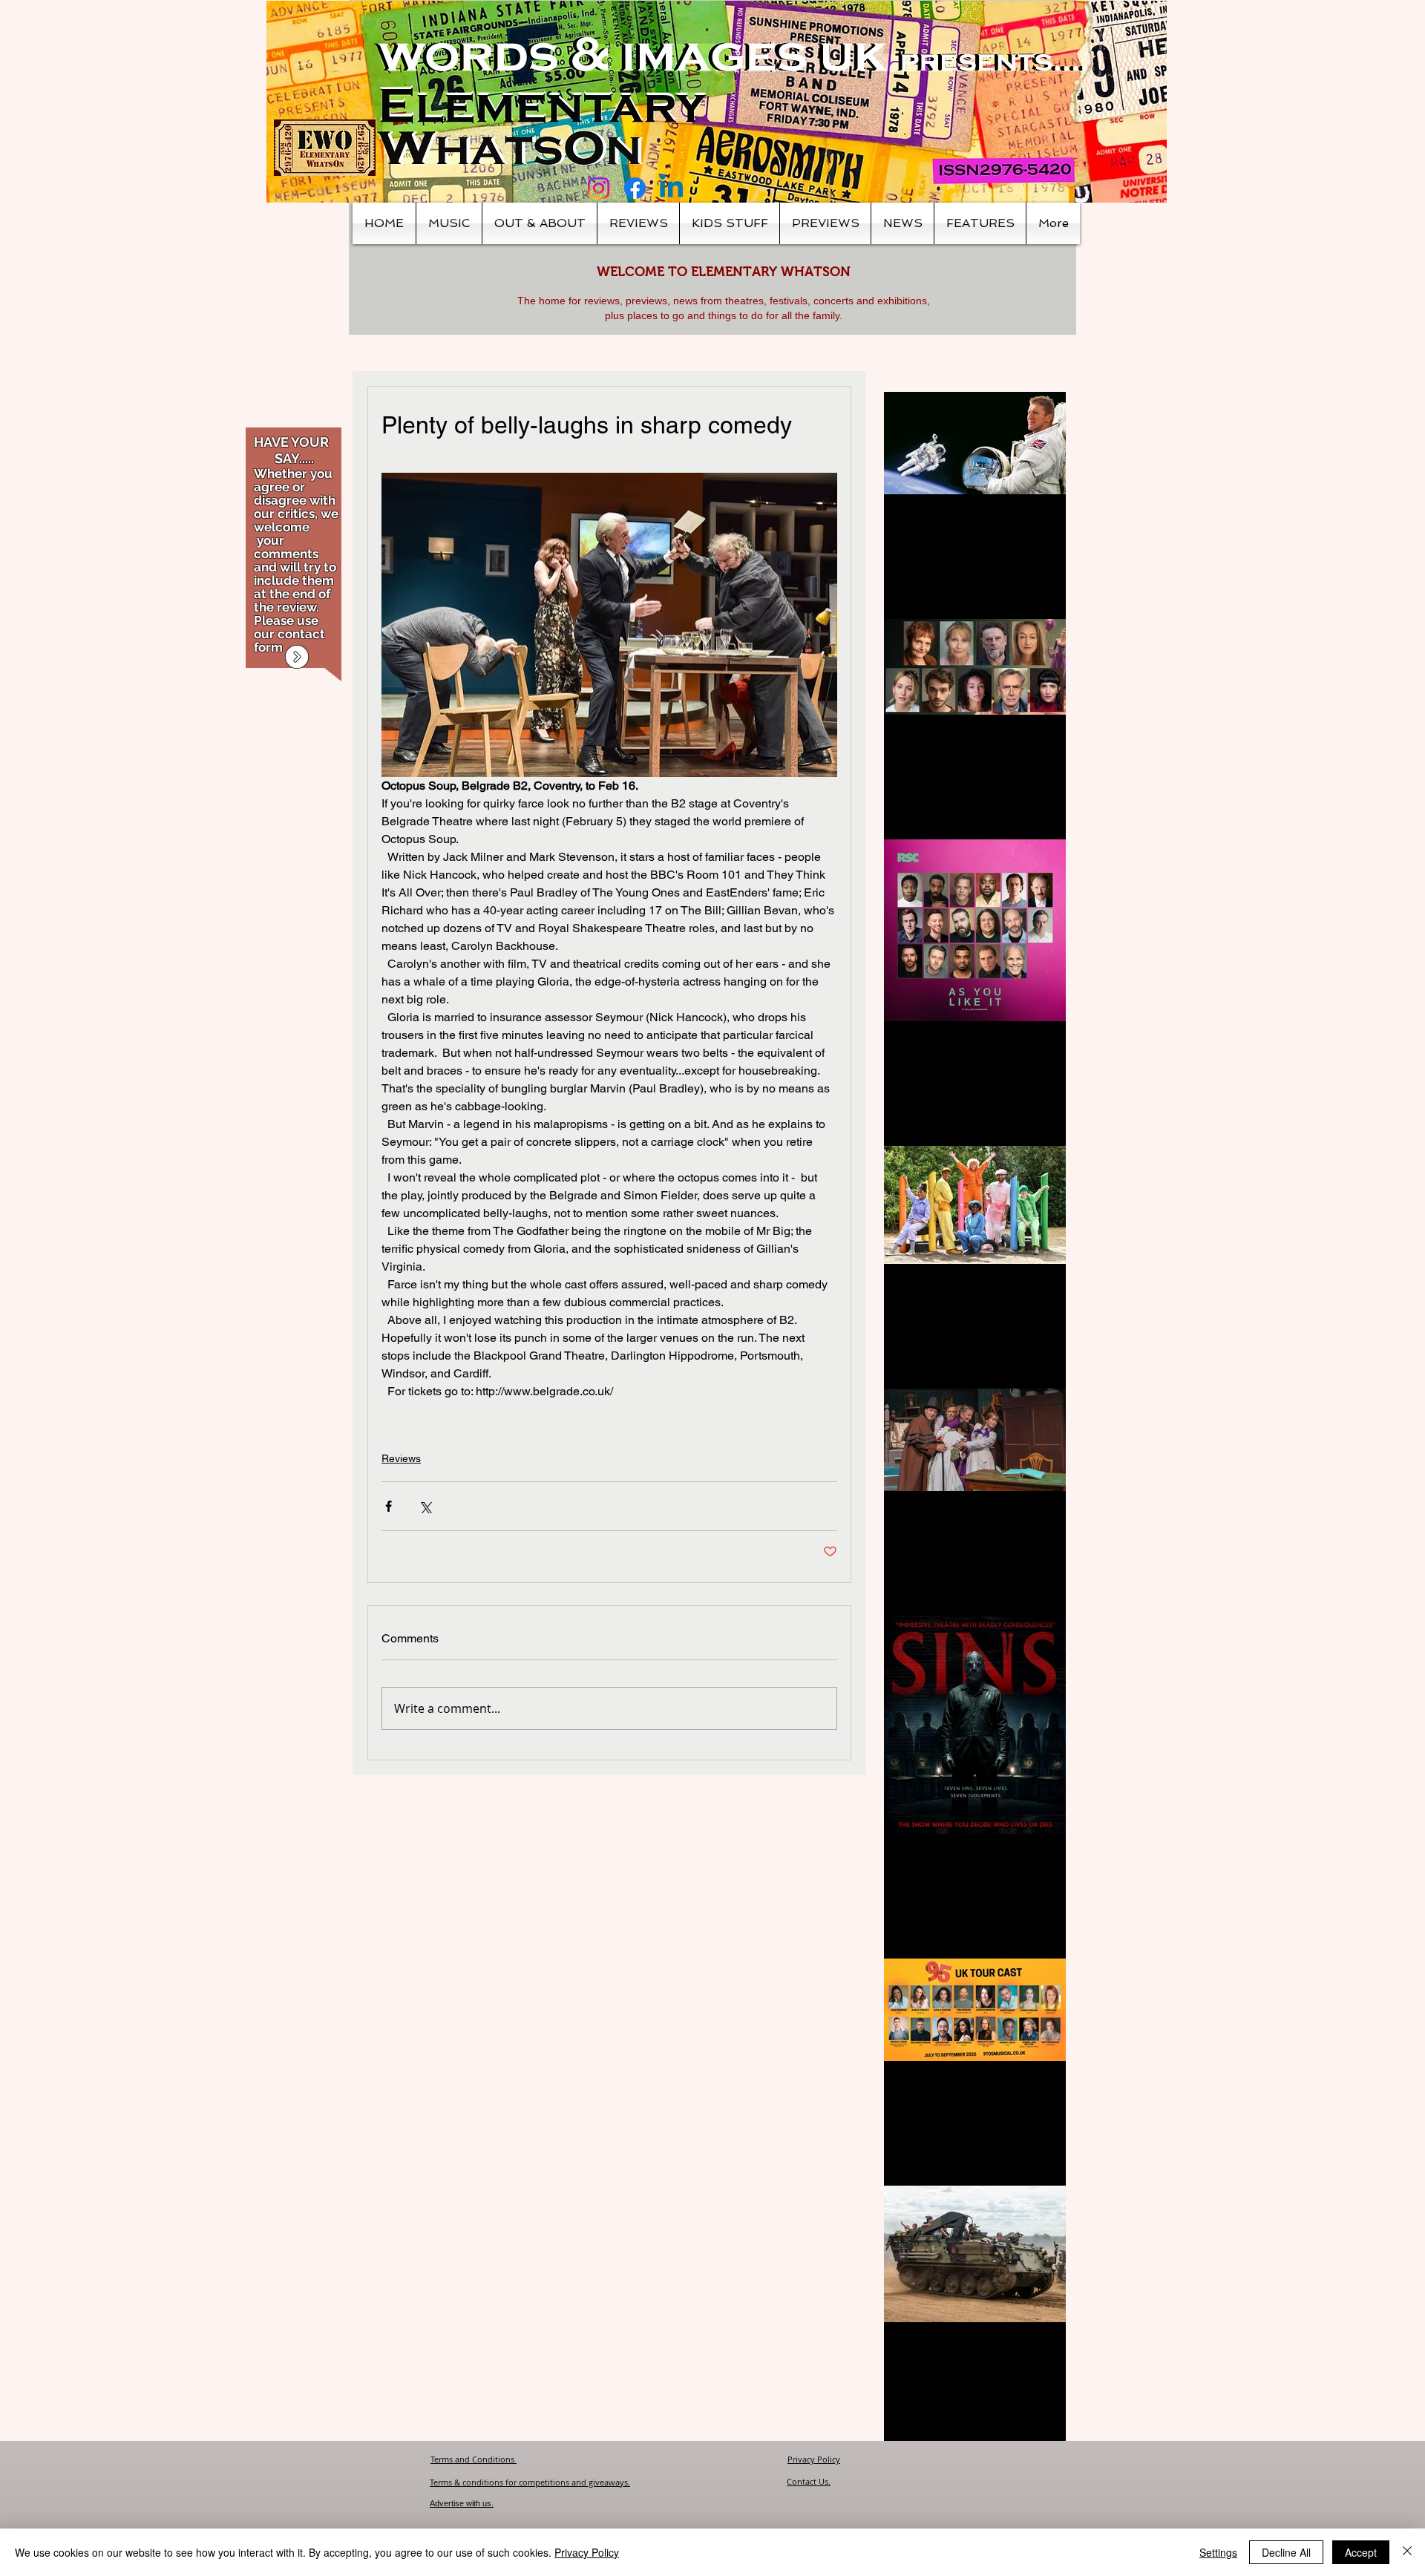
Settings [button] (1218, 2552)
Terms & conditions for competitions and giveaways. (530, 2482)
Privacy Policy (814, 2459)
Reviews (401, 1458)
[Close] (1407, 2552)
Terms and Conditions (474, 2459)
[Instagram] (599, 188)
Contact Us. (809, 2481)
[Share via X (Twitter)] (425, 1506)
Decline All (1286, 2552)
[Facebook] (635, 188)
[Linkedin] (671, 188)
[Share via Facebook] (389, 1506)
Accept (1361, 2552)
